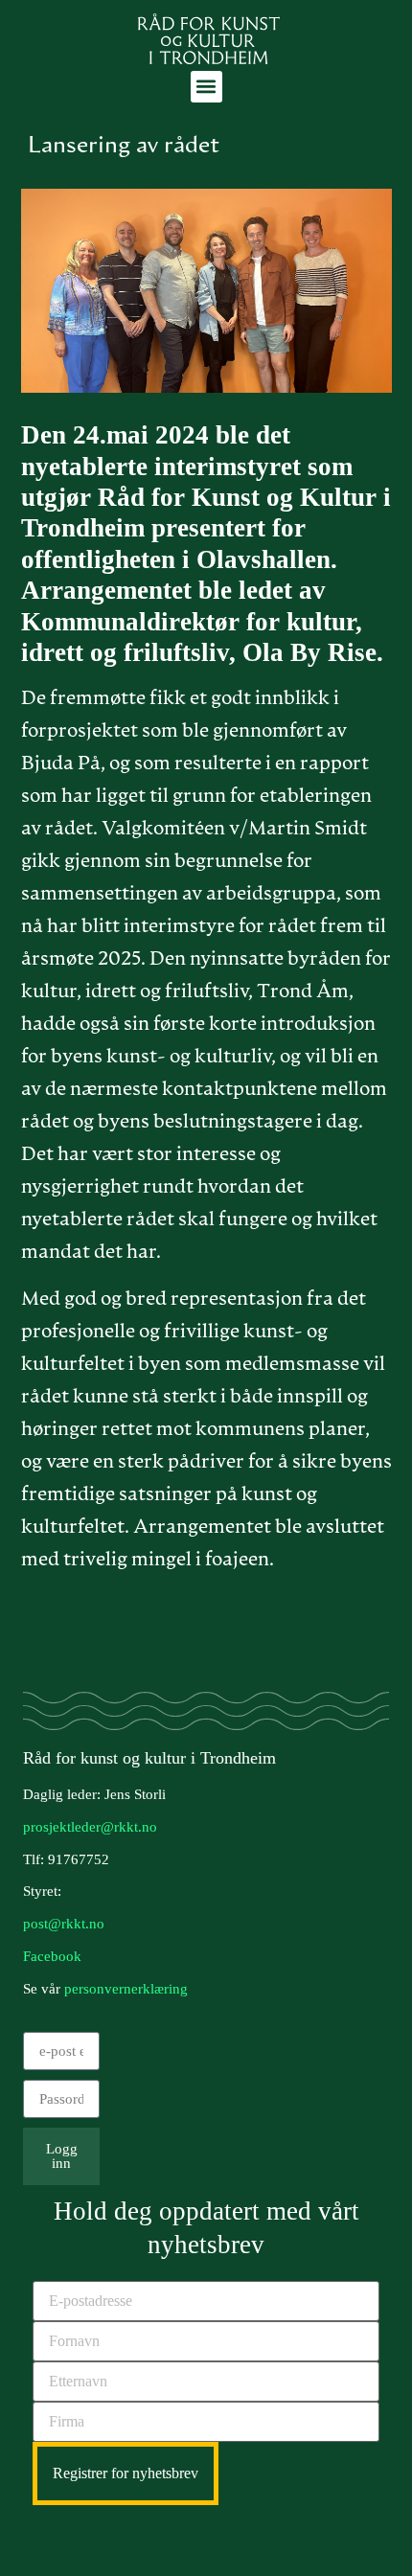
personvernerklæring (126, 1989)
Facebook (52, 1956)
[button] (206, 87)
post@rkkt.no (64, 1924)
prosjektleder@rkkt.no (90, 1827)
